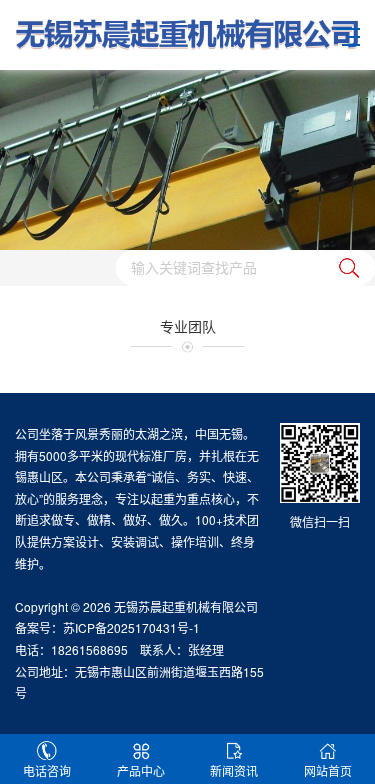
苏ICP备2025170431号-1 (131, 627)
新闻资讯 (234, 770)
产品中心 (141, 770)
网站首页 (328, 770)
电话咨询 (47, 770)
